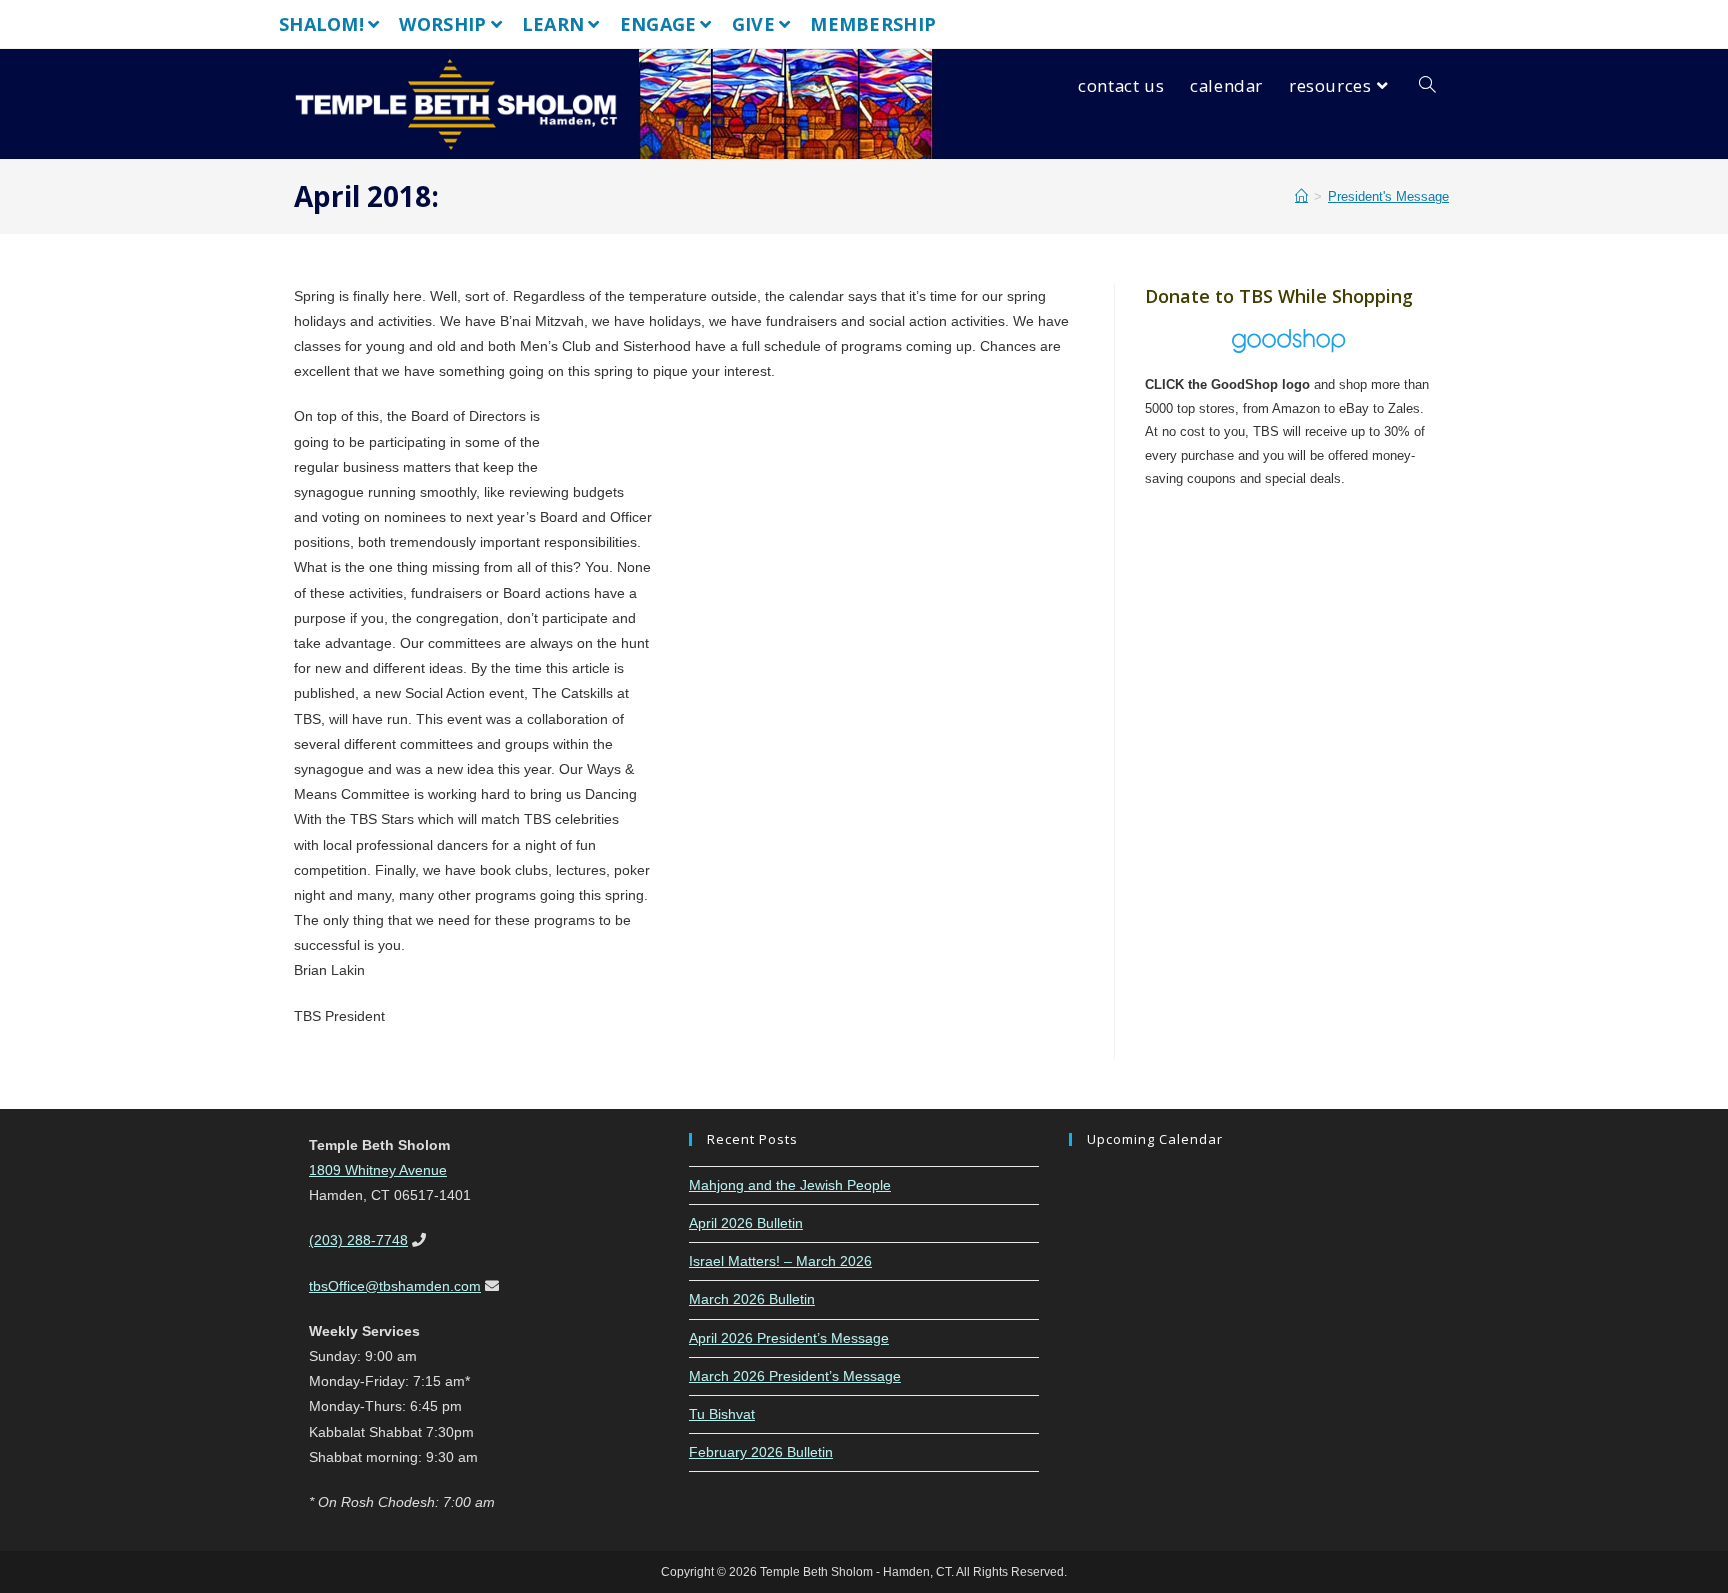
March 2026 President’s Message (795, 1376)
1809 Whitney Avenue (378, 1170)
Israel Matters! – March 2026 (780, 1261)
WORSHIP (442, 24)
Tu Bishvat (722, 1414)
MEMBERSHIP (873, 24)
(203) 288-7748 (358, 1240)
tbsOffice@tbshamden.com (395, 1286)
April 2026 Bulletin (746, 1223)
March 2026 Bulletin (752, 1299)
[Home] (1301, 196)
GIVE (753, 24)
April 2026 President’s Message (789, 1338)
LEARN (553, 24)
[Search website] (1427, 86)
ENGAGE (658, 24)
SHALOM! (321, 24)
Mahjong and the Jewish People (790, 1185)
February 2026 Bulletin (761, 1452)
